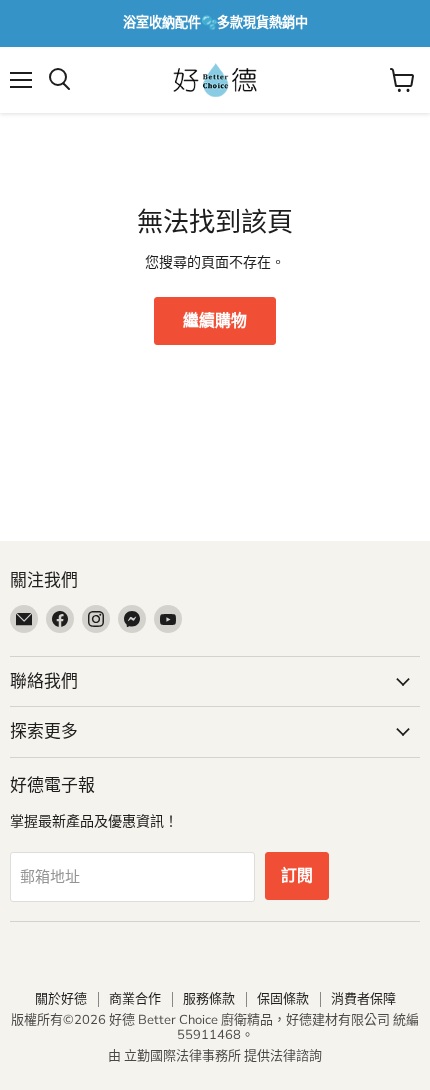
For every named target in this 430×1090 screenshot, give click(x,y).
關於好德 (61, 999)
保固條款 (283, 999)
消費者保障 (363, 999)
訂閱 (297, 876)
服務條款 (209, 999)
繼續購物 (215, 321)
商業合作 (135, 999)
